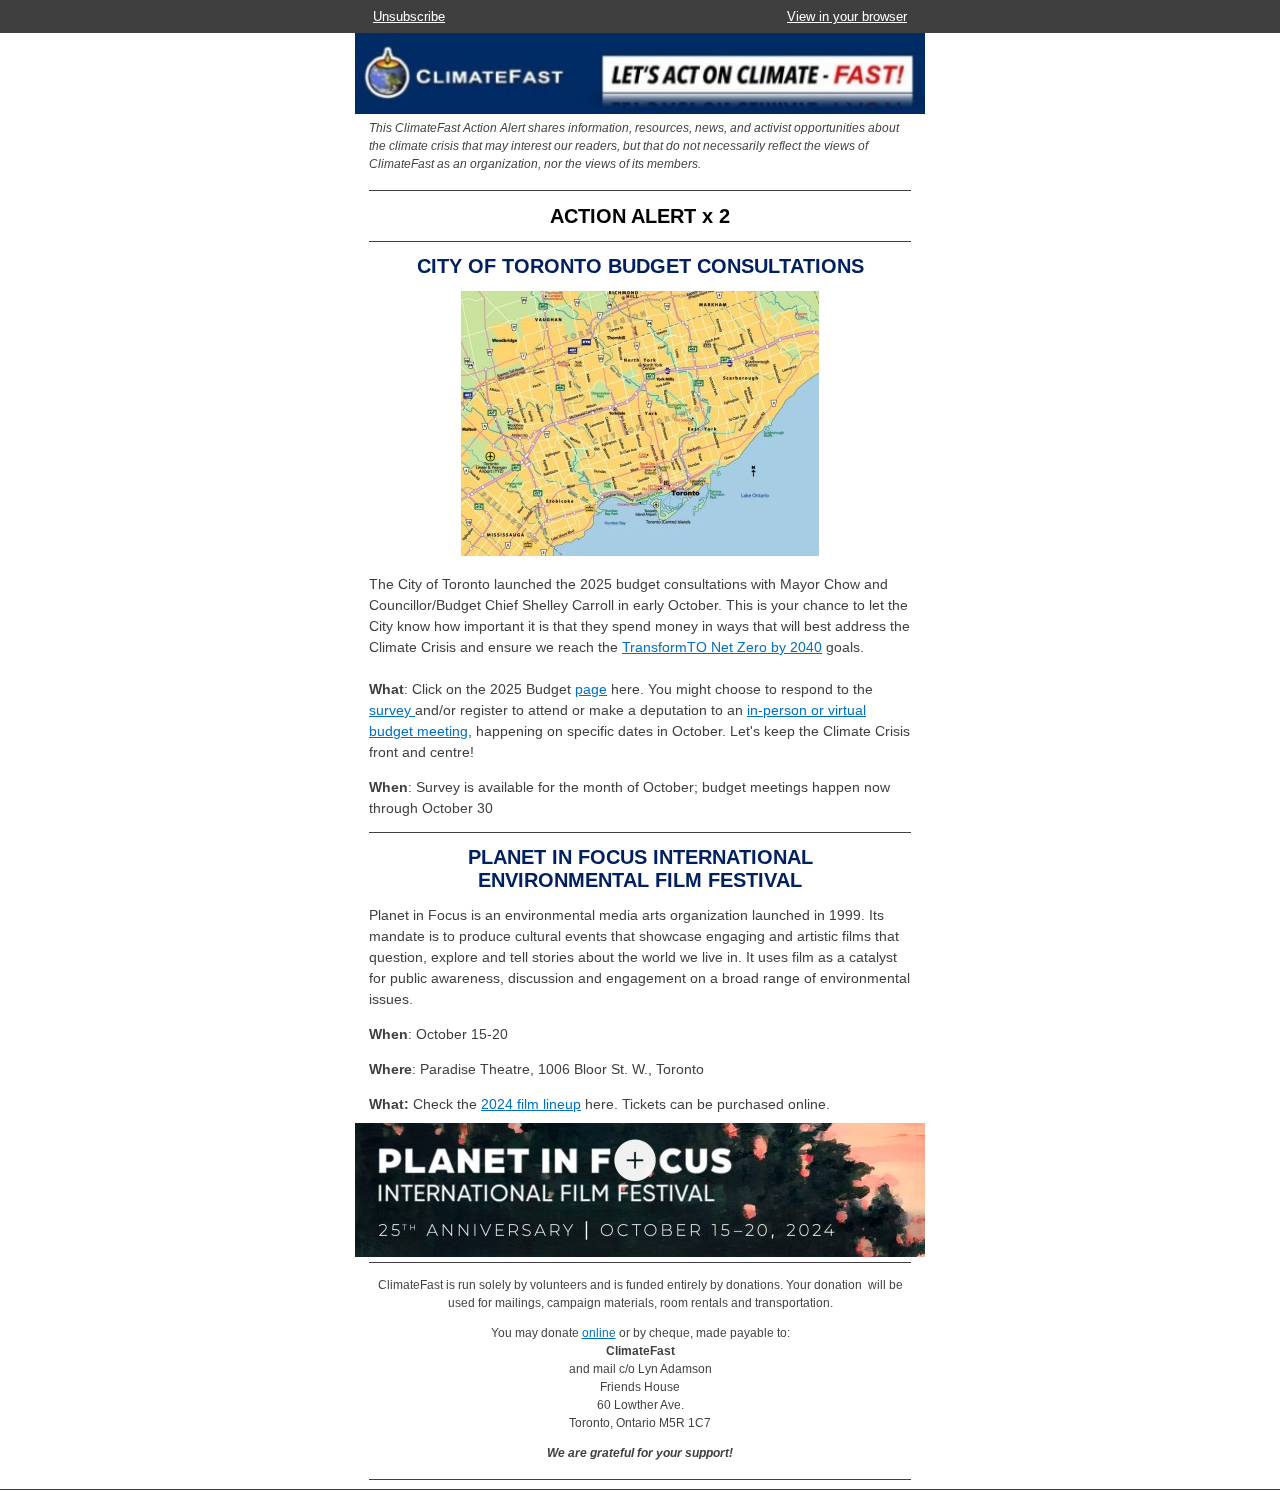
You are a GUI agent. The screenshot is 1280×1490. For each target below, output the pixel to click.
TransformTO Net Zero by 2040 (722, 647)
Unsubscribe (409, 16)
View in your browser (847, 16)
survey (392, 710)
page (591, 689)
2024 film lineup (531, 1104)
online (599, 1333)
